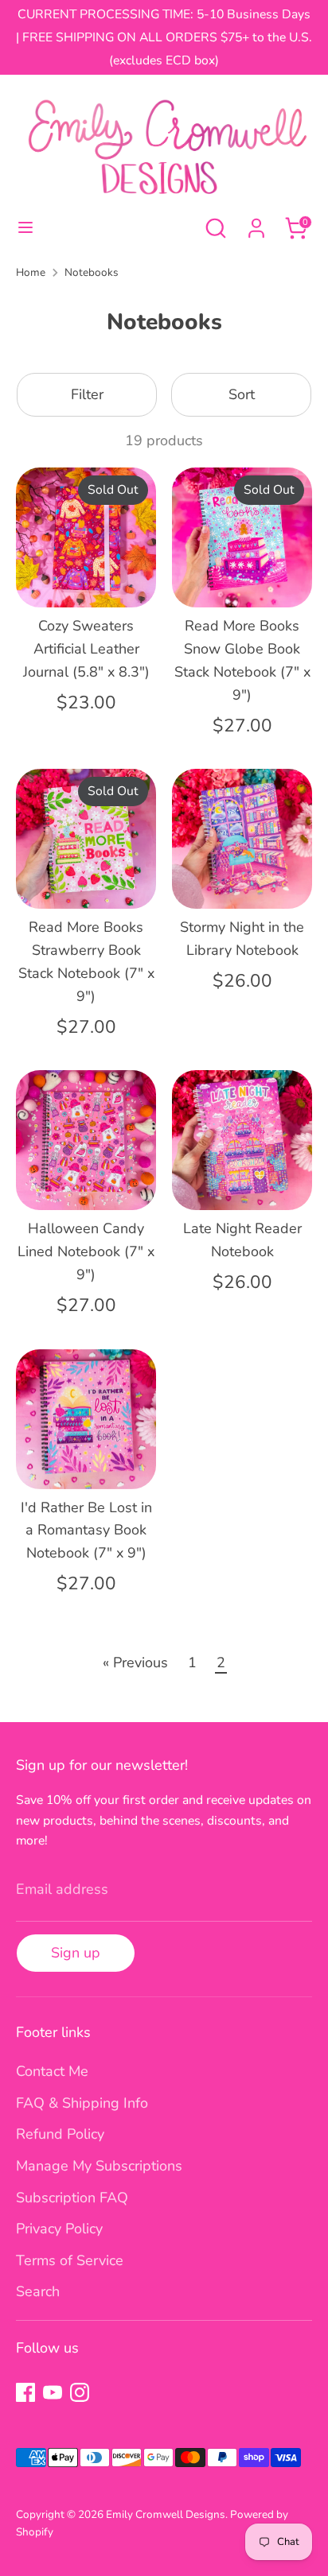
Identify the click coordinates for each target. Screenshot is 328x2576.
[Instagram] (80, 2392)
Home (31, 272)
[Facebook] (25, 2392)
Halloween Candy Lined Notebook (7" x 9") (86, 1251)
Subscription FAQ (72, 2198)
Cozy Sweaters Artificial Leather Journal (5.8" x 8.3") (86, 649)
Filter (87, 394)
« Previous (135, 1662)
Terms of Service (70, 2260)
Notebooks (92, 272)
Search (38, 2291)
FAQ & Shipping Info (82, 2103)
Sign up (76, 1953)
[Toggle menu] (25, 228)
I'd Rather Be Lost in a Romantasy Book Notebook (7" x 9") (86, 1530)
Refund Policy (60, 2134)
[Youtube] (53, 2392)
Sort (242, 394)
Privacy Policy (59, 2229)
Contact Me (52, 2071)
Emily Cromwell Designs (166, 2514)
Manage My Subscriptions (99, 2166)
